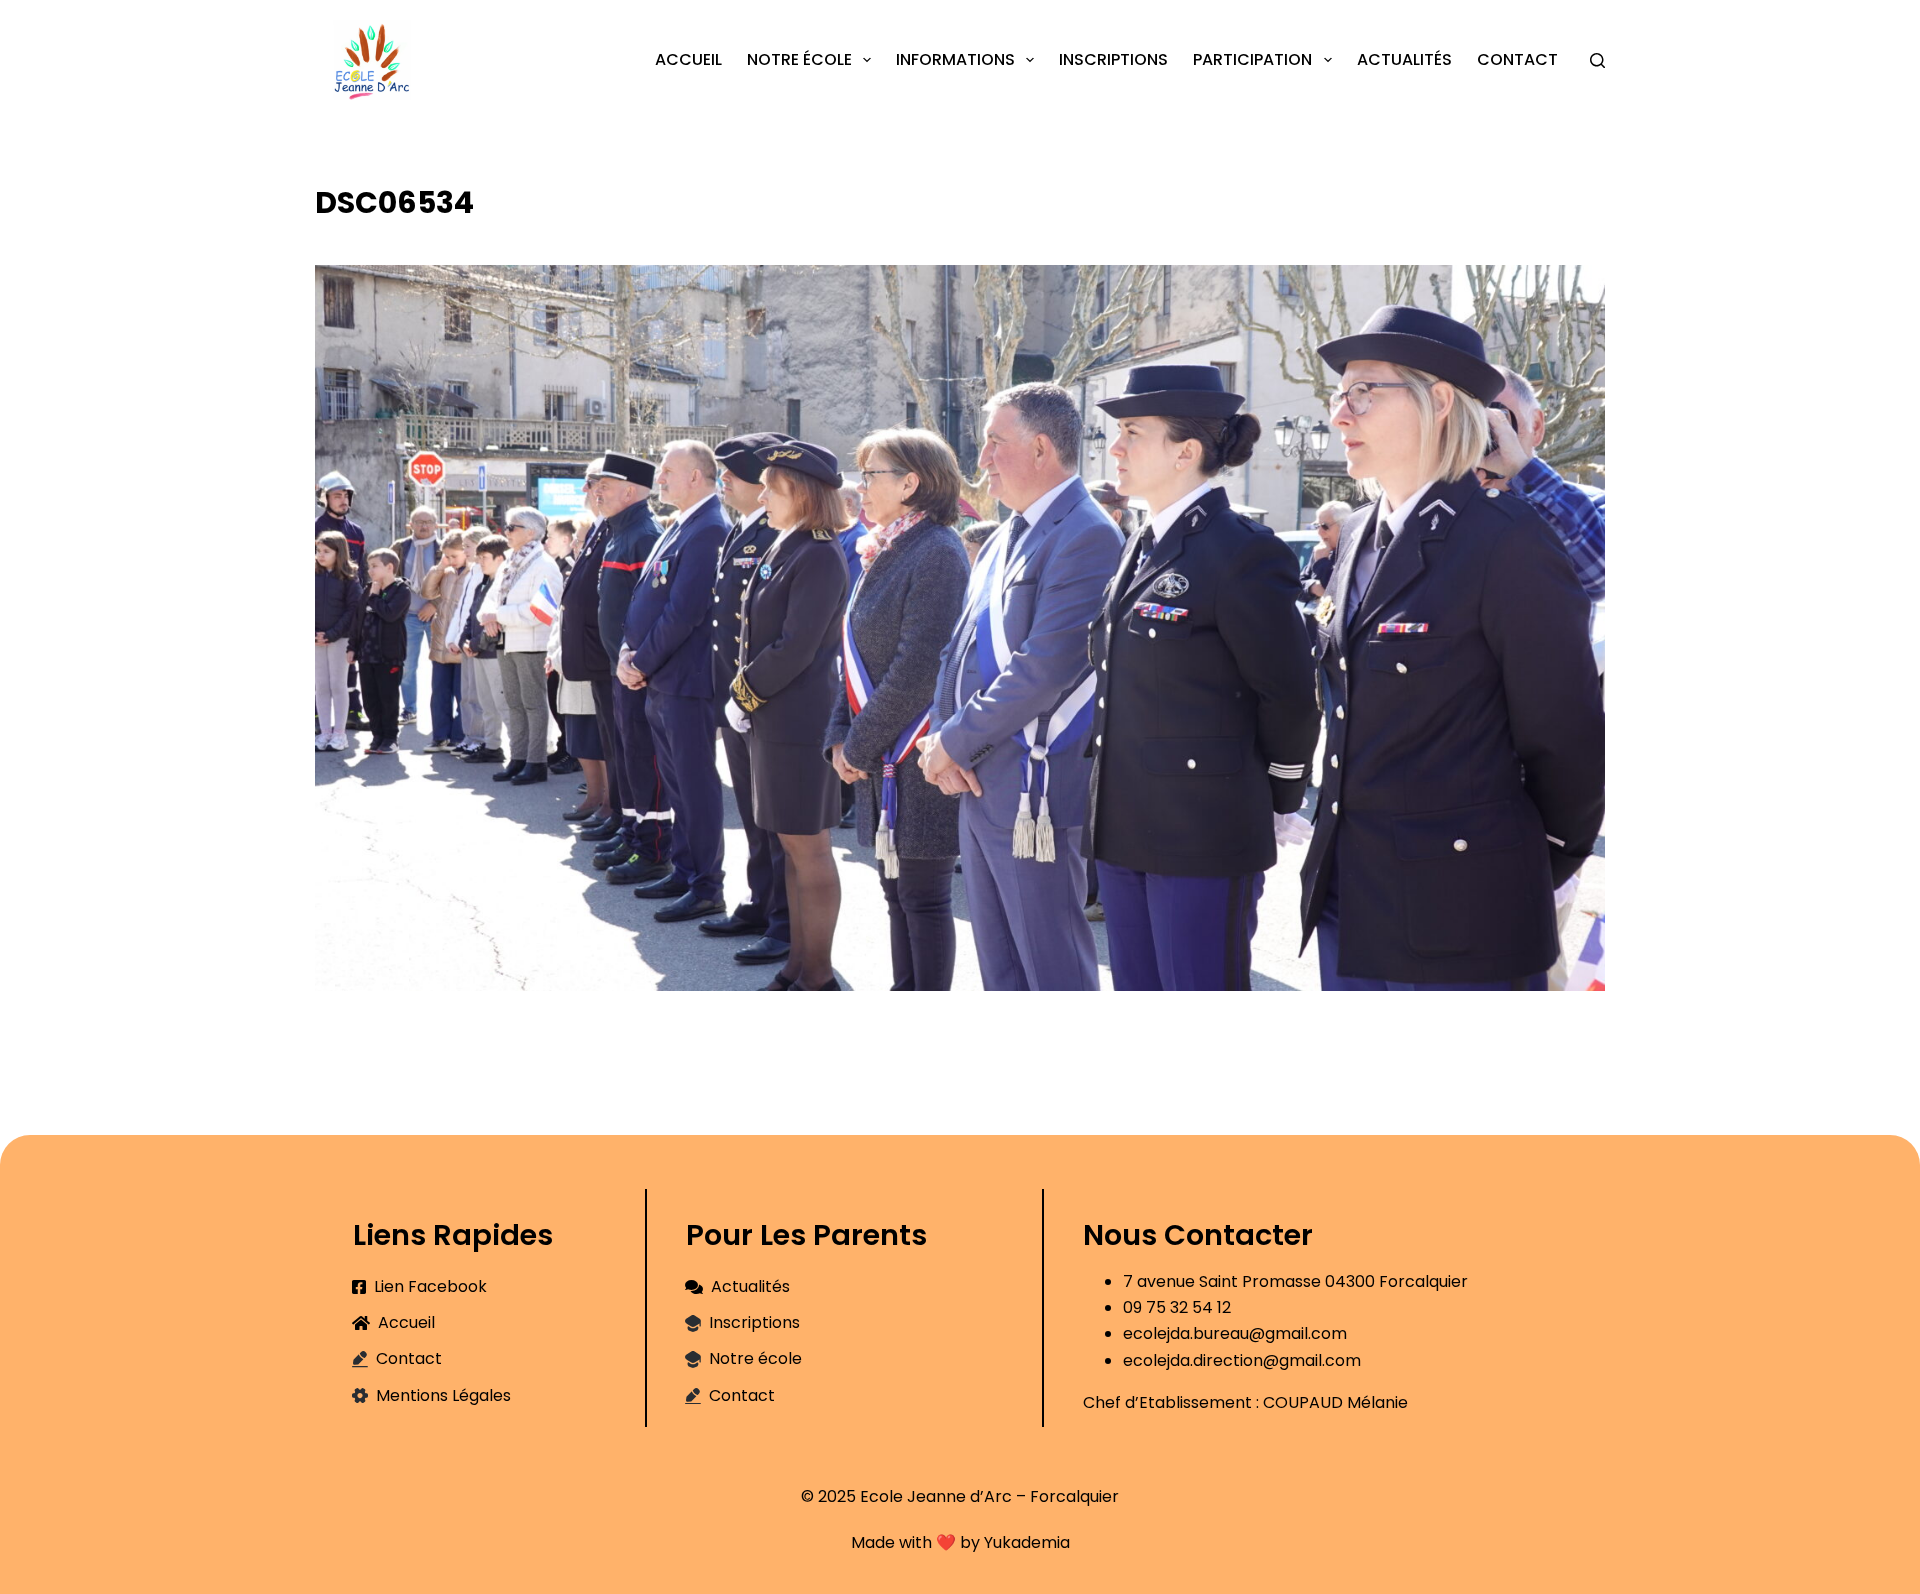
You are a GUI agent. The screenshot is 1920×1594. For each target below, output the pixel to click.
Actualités (1404, 59)
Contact (1517, 59)
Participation (1252, 59)
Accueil (688, 59)
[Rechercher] (1597, 60)
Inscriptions (1113, 59)
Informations (955, 59)
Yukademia (1027, 1542)
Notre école (799, 59)
